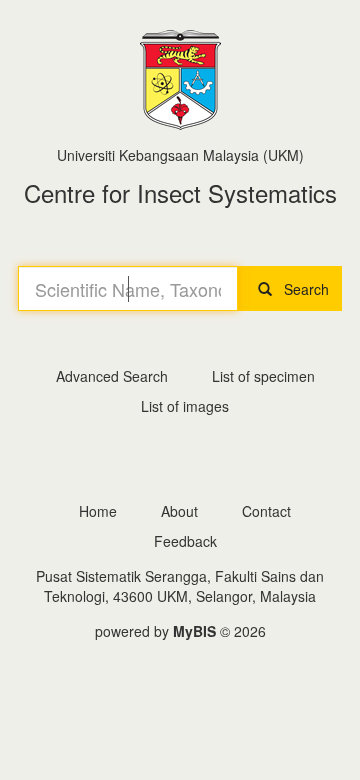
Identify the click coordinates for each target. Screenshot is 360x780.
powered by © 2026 (180, 631)
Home (98, 511)
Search (300, 289)
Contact (266, 511)
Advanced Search (112, 376)
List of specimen (263, 376)
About (179, 511)
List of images (185, 406)
